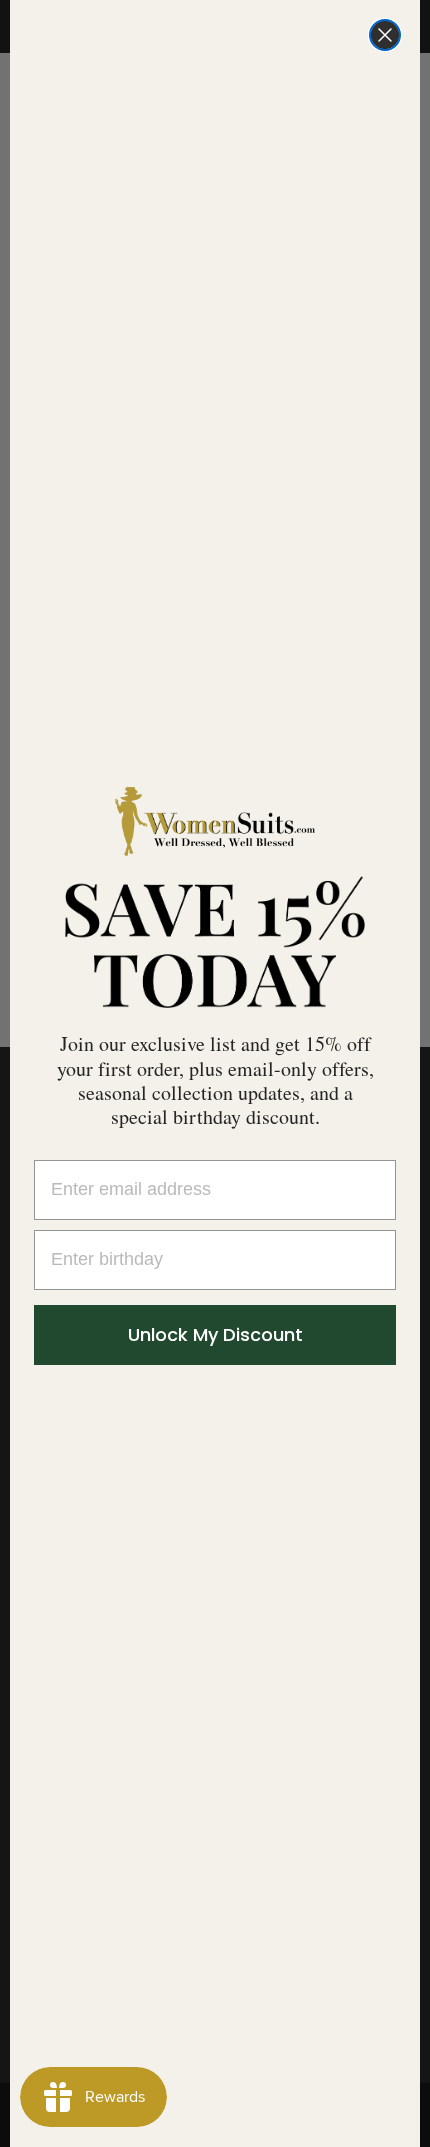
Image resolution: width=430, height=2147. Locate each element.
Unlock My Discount (215, 1334)
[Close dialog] (385, 35)
